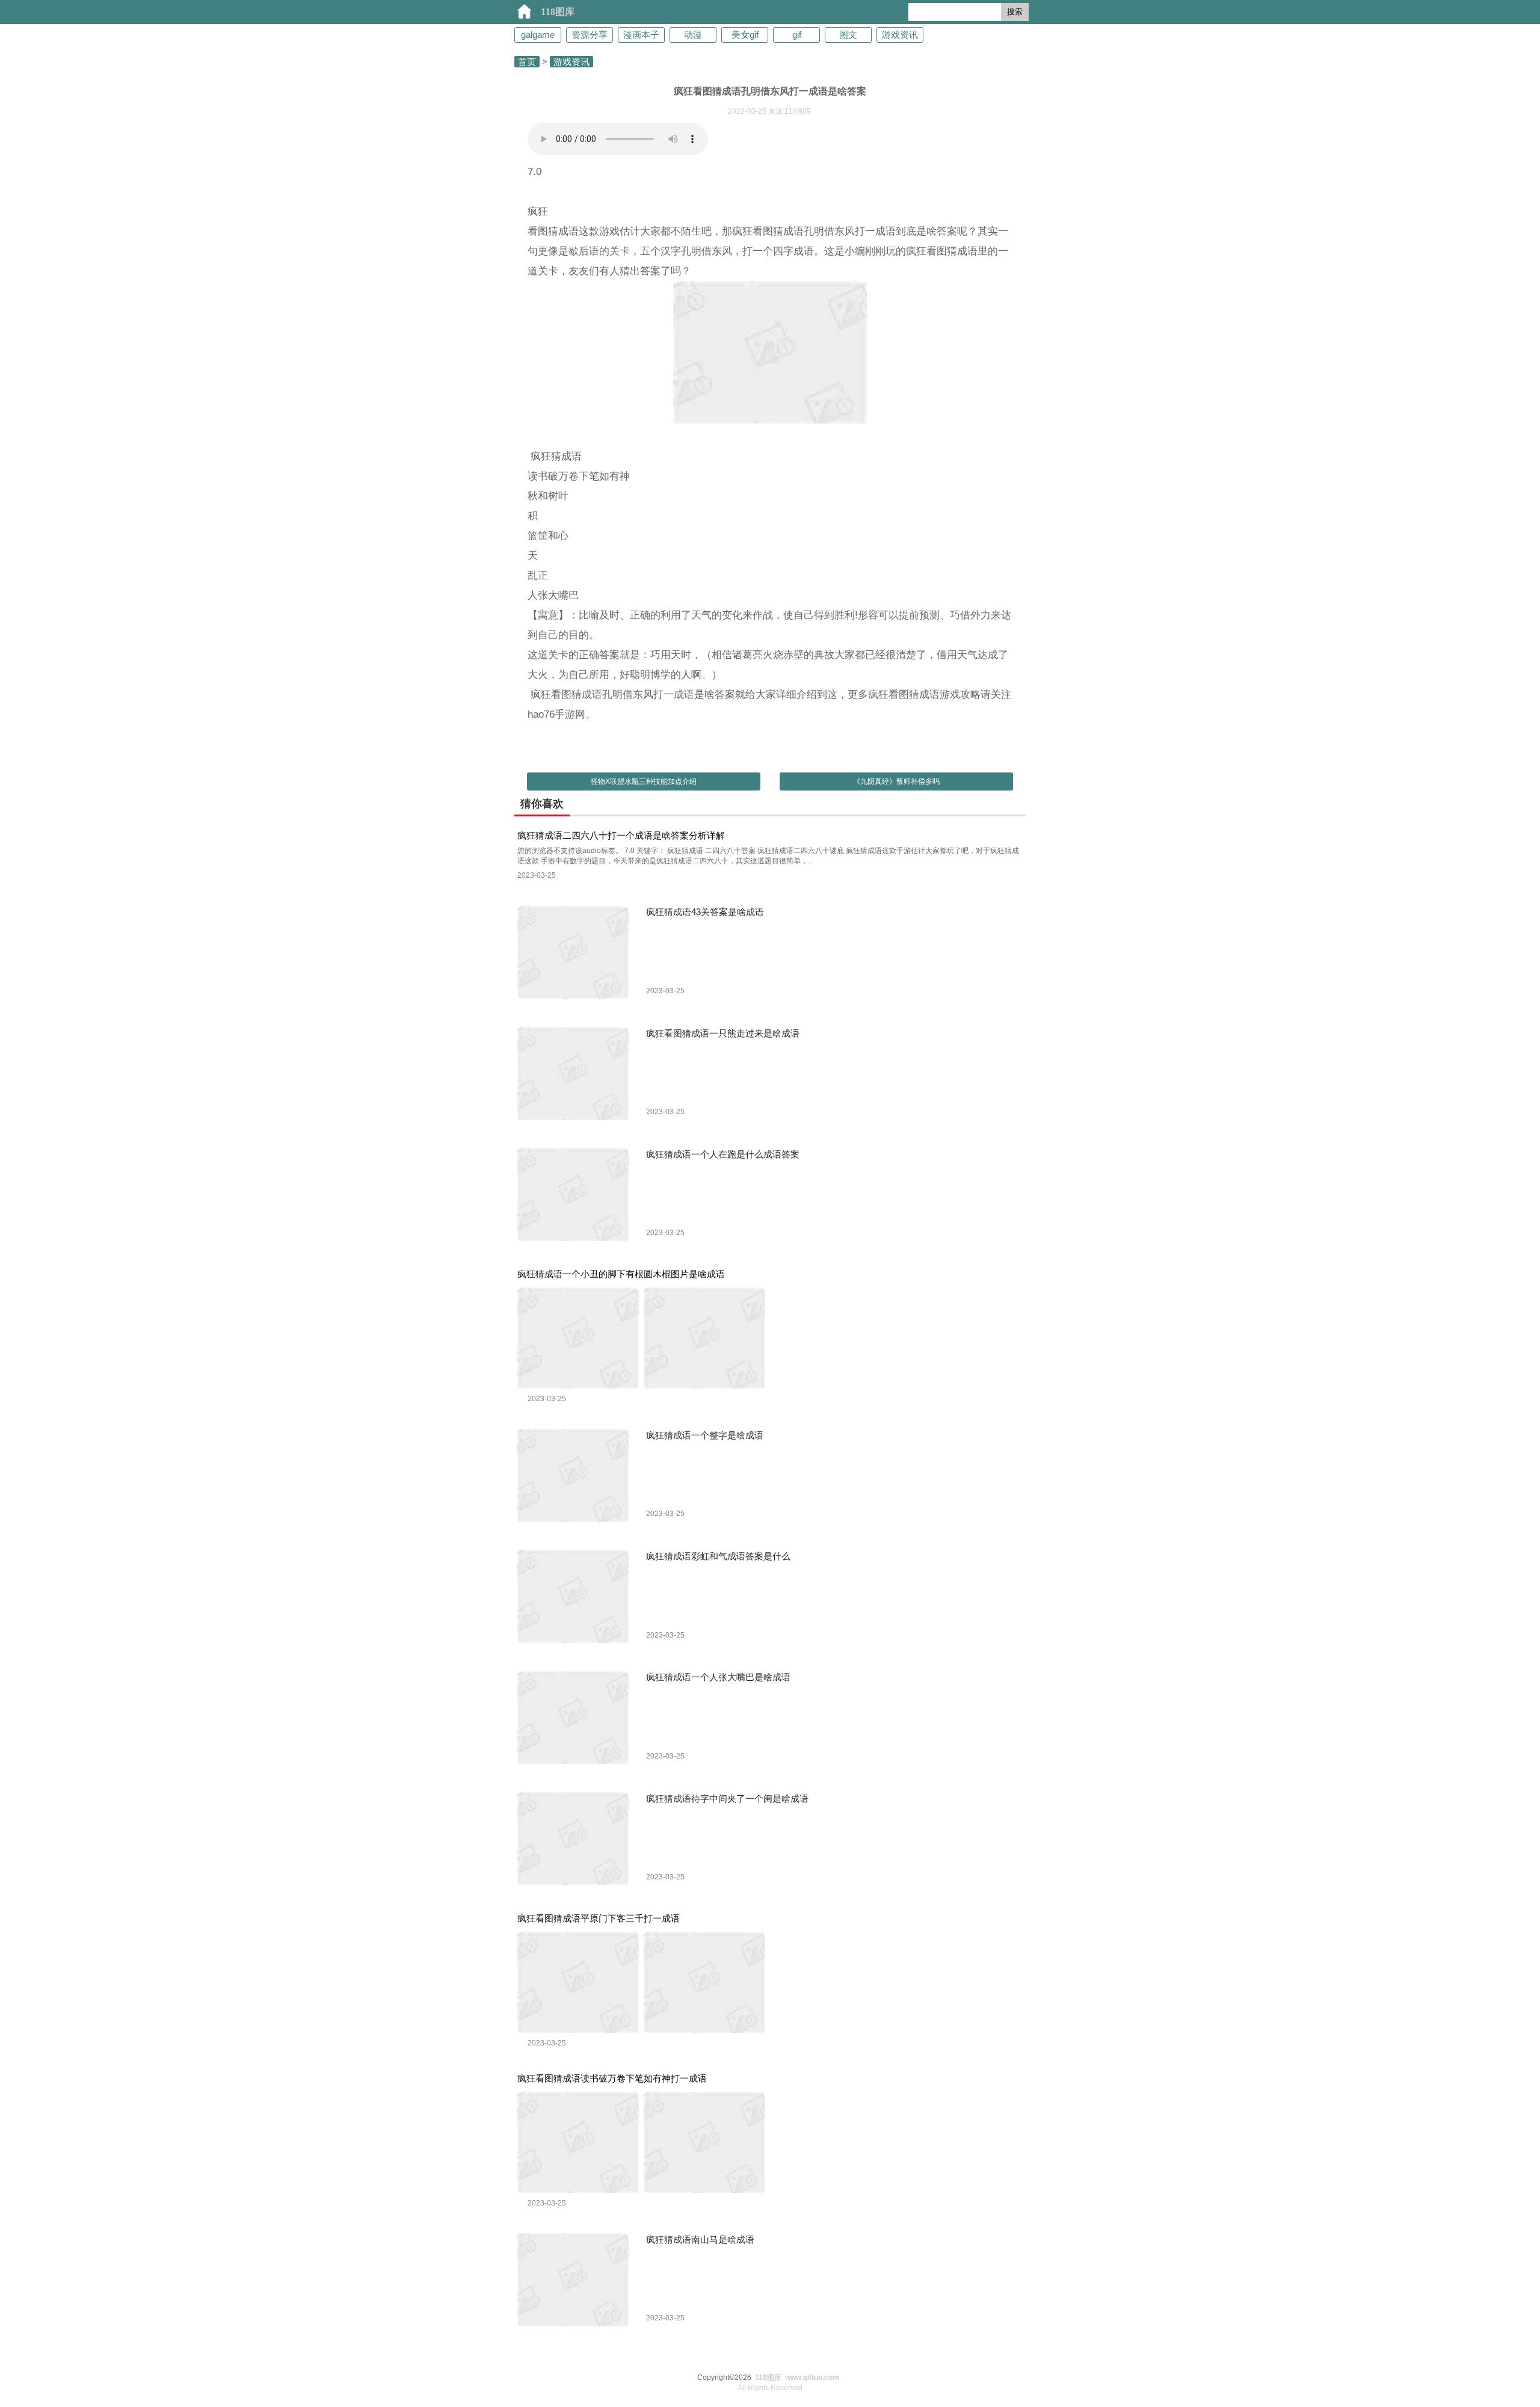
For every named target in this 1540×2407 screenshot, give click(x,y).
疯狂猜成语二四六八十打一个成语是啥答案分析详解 (621, 835)
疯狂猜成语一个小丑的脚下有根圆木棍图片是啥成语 (621, 1274)
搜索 (1015, 12)
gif (797, 35)
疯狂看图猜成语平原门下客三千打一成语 (599, 1918)
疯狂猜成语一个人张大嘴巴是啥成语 (718, 1677)
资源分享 (590, 35)
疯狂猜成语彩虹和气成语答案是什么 (718, 1556)
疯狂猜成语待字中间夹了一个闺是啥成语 (727, 1798)
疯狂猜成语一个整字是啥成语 (705, 1435)
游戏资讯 (900, 35)
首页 (527, 62)
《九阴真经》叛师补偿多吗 (896, 781)
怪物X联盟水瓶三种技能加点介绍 (644, 781)
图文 (848, 35)
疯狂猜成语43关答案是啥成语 (705, 912)
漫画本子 (641, 35)
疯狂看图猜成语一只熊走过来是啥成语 (723, 1033)
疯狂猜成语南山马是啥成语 (700, 2239)
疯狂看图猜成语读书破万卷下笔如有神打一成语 (612, 2078)
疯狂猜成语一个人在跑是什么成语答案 (723, 1154)
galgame (538, 35)
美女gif (745, 35)
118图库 (558, 12)
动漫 (693, 35)
